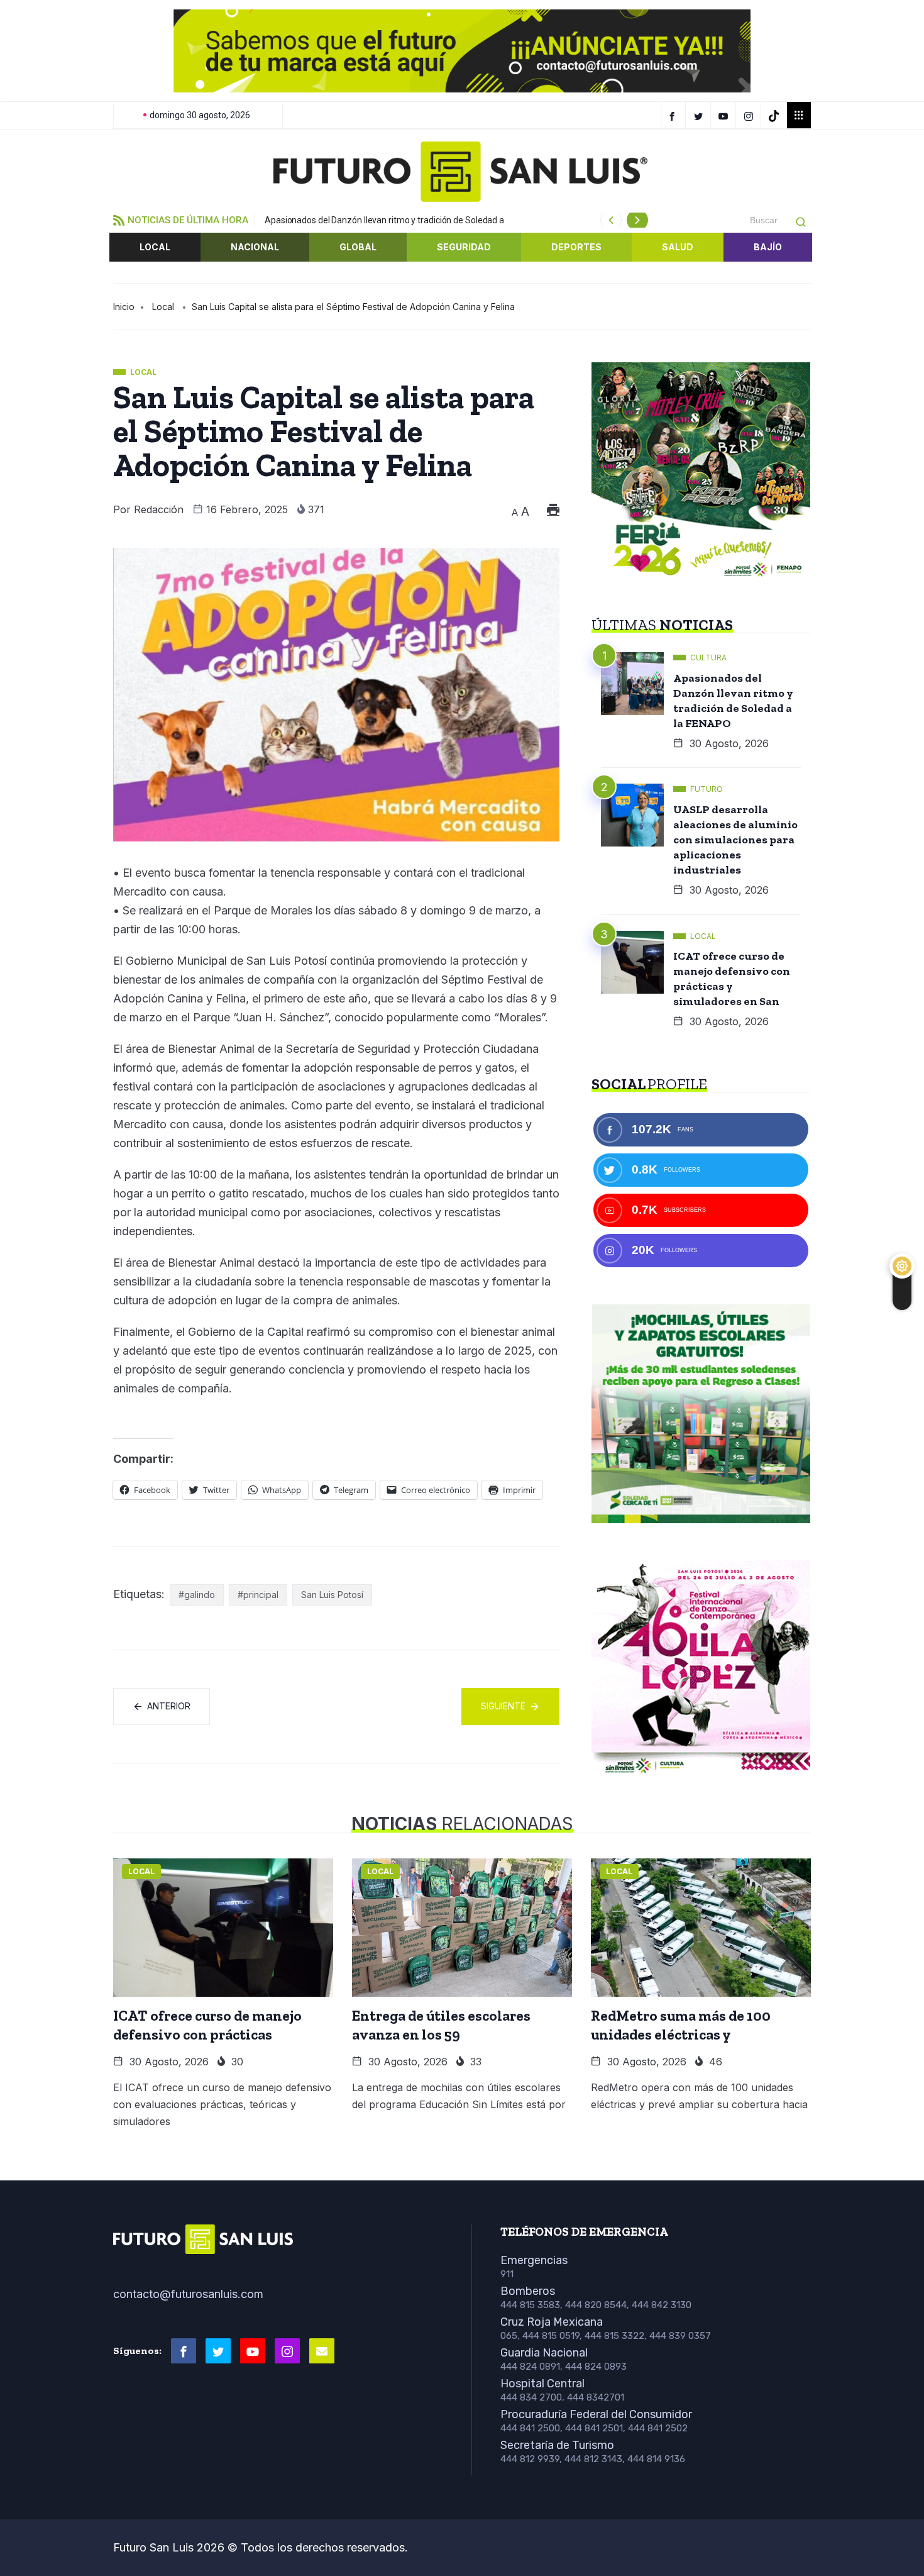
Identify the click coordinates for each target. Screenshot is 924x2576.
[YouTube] (725, 115)
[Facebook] (673, 115)
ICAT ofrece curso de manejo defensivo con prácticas (207, 2025)
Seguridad (464, 247)
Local (155, 247)
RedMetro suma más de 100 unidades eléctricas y (681, 2025)
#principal (258, 1595)
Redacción (159, 509)
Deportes (576, 247)
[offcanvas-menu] (799, 115)
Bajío (768, 247)
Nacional (255, 247)
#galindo (197, 1595)
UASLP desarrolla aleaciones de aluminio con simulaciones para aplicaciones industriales (735, 840)
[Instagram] (750, 115)
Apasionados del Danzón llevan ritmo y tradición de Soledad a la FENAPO (733, 701)
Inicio (124, 307)
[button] (133, 51)
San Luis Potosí (332, 1595)
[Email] (322, 2351)
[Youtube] (253, 2351)
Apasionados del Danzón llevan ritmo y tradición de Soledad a (384, 220)
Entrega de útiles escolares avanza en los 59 (441, 2025)
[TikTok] (775, 115)
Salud (678, 247)
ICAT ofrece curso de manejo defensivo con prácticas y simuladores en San (732, 979)
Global (358, 247)
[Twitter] (700, 115)
